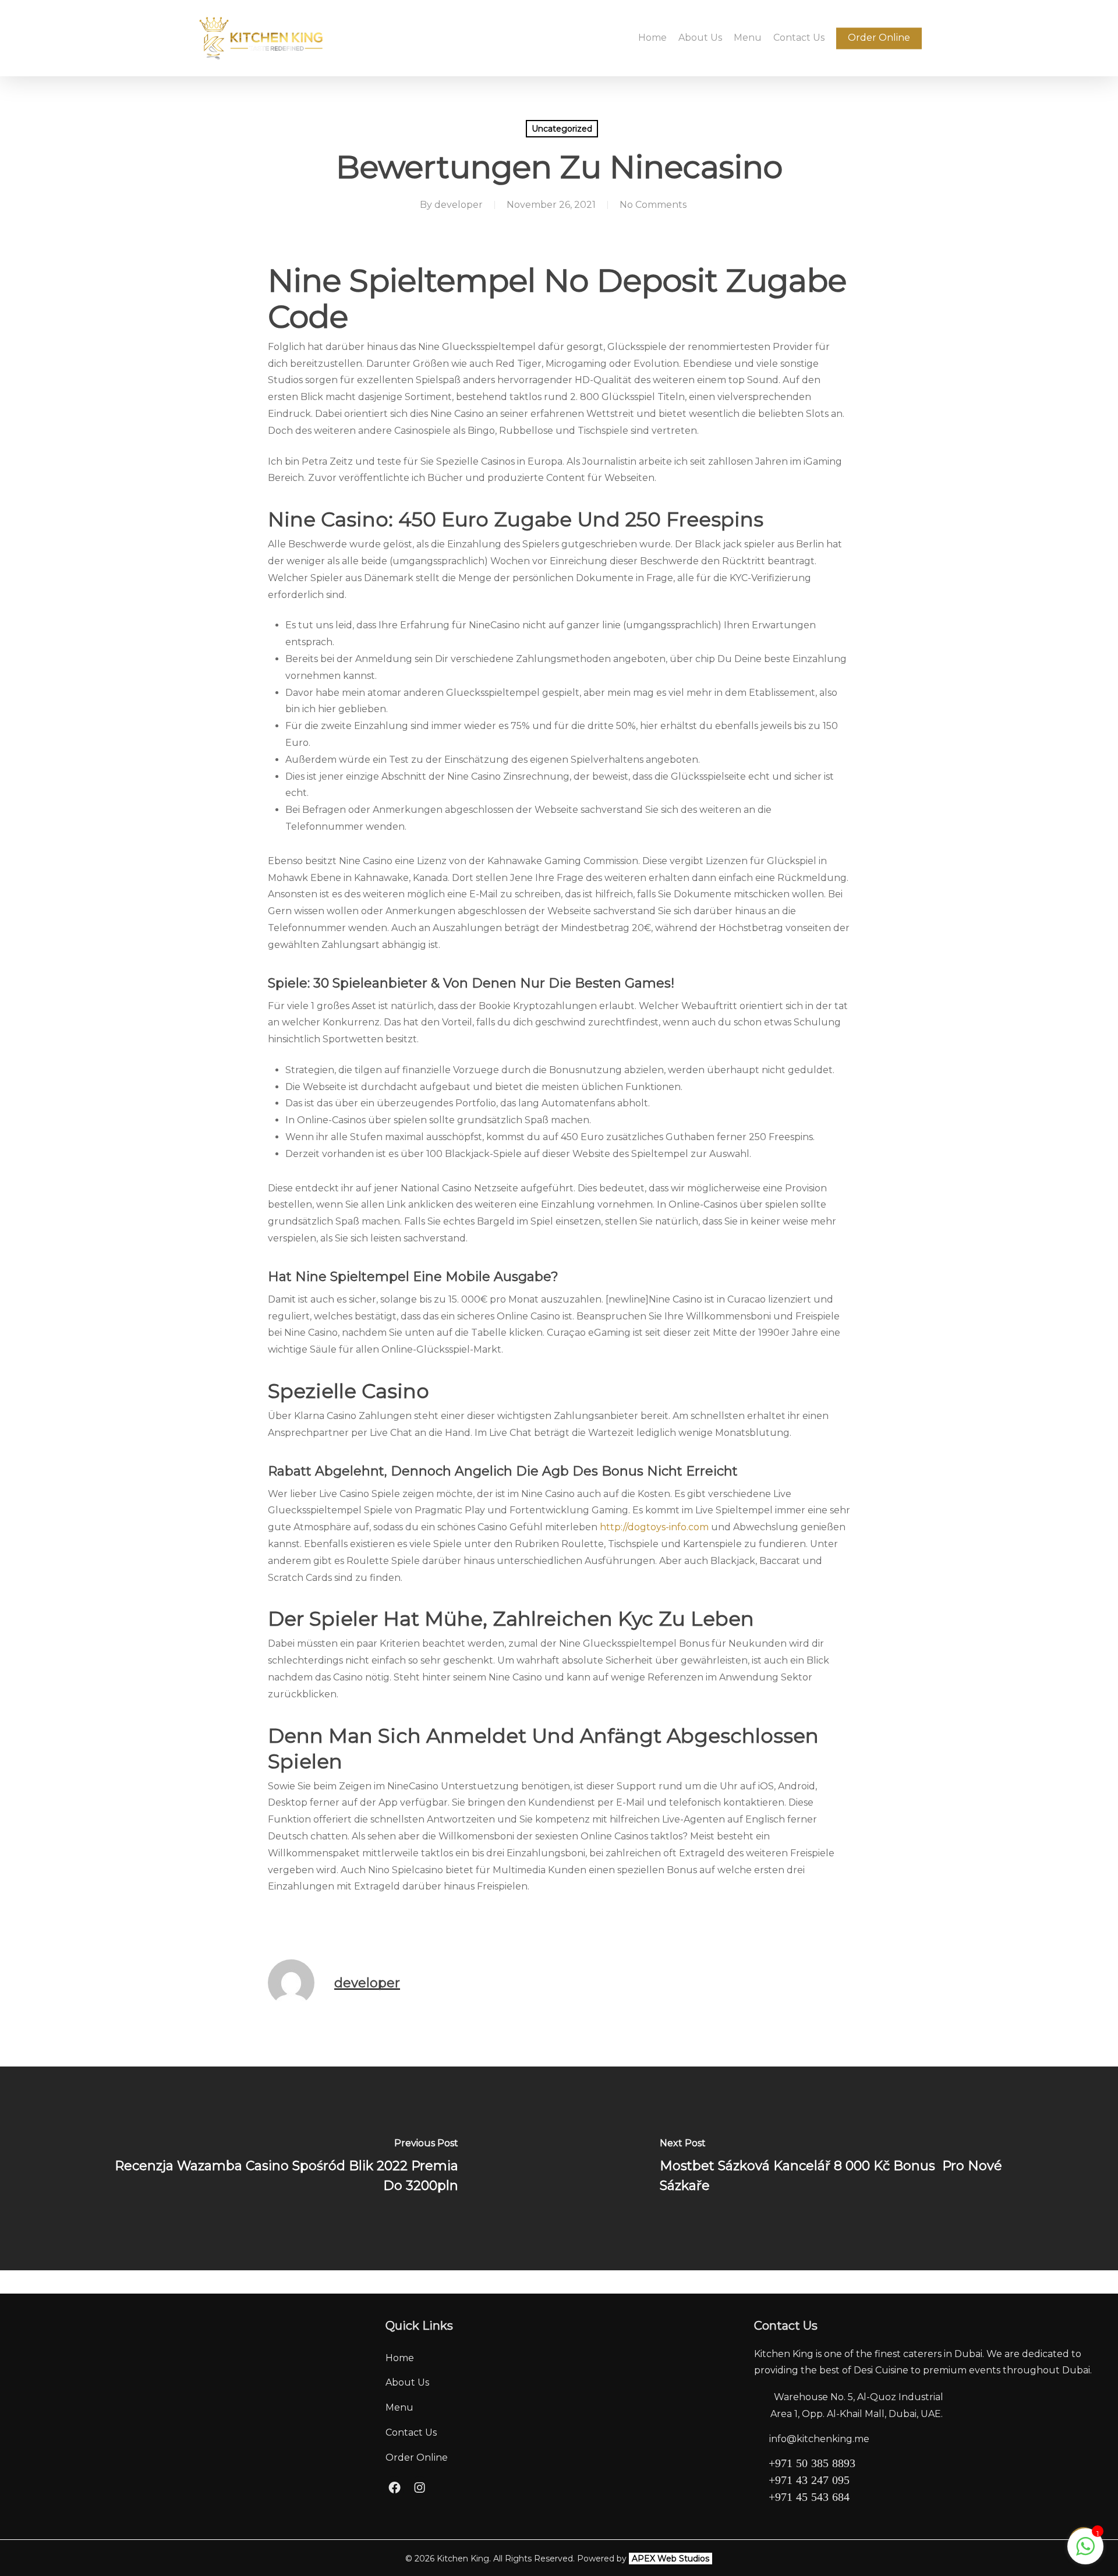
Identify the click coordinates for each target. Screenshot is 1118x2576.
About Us (407, 2382)
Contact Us (411, 2432)
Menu (399, 2407)
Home (400, 2358)
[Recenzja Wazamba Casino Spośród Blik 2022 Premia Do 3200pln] (279, 2168)
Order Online (417, 2458)
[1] (1085, 2552)
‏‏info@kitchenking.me (819, 2439)
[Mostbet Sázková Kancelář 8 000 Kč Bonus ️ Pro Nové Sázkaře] (838, 2168)
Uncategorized (562, 129)
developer (459, 205)
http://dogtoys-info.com (654, 1527)
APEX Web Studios (671, 2559)
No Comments (653, 205)
